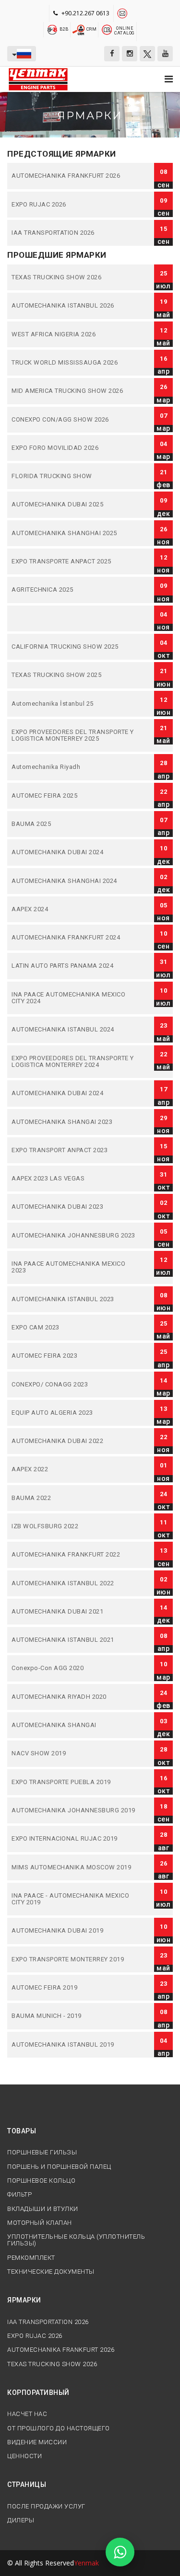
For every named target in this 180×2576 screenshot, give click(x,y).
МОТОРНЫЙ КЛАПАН (40, 2223)
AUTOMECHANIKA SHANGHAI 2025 (74, 533)
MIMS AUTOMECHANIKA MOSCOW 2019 (74, 1867)
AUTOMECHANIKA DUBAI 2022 (74, 1441)
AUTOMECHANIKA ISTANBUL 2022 (74, 1583)
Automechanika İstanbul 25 (74, 704)
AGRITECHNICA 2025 (74, 590)
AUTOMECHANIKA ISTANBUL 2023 (74, 1299)
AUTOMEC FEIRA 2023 (74, 1356)
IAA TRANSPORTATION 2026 (74, 233)
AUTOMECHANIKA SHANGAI (74, 1725)
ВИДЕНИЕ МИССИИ (37, 2442)
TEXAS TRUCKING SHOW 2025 (74, 675)
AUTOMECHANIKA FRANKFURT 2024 (74, 938)
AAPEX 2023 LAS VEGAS (74, 1179)
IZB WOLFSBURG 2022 (74, 1526)
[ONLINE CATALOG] (107, 29)
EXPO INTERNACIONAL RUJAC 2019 (74, 1839)
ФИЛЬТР (19, 2195)
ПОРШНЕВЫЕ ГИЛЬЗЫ (42, 2152)
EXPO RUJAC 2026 (74, 205)
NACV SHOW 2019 (74, 1753)
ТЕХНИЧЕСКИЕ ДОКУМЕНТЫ (51, 2272)
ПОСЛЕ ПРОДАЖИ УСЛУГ (46, 2507)
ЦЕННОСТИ (24, 2456)
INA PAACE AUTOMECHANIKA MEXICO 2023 (74, 1267)
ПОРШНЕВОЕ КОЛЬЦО (41, 2181)
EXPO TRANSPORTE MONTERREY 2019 (74, 1959)
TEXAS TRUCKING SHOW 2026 (74, 277)
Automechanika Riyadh (74, 767)
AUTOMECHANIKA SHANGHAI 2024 (74, 881)
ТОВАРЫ (22, 2131)
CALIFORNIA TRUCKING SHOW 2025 (74, 647)
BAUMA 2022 (74, 1498)
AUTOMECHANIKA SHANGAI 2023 (74, 1122)
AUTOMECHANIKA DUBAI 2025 (74, 504)
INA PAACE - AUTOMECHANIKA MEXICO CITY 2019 (74, 1899)
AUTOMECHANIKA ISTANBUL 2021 (74, 1640)
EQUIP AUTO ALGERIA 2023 (74, 1413)
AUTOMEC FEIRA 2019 (74, 1988)
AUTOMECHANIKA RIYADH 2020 (74, 1697)
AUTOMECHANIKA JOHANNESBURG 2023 (74, 1236)
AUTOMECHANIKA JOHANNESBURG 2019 (74, 1810)
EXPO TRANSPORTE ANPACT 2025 (74, 561)
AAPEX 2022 (74, 1469)
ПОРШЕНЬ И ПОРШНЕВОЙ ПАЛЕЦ (59, 2167)
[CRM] (79, 29)
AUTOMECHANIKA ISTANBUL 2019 (74, 2045)
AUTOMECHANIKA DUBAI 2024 (74, 852)
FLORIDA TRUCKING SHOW (74, 476)
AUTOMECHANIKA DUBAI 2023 (74, 1207)
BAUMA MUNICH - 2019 (74, 2016)
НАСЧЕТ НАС (27, 2414)
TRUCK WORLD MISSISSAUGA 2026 (74, 363)
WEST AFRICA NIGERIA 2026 (74, 334)
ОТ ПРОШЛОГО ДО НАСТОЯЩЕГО (59, 2428)
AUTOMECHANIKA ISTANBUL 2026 (74, 306)
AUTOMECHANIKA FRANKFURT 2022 (74, 1555)
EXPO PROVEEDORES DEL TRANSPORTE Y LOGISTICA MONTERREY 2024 (74, 1062)
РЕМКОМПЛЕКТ (31, 2258)
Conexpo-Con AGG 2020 (74, 1668)
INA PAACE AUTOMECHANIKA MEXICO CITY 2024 (74, 998)
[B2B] (52, 29)
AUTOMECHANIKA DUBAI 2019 (74, 1931)
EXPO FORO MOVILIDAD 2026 (74, 448)
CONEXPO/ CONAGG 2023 (74, 1385)
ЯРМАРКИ (24, 2300)
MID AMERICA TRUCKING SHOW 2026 (74, 391)
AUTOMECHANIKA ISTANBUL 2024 (74, 1030)
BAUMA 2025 (74, 824)
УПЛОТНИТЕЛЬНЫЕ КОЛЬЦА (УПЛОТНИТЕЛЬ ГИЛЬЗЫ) (76, 2240)
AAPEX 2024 (74, 909)
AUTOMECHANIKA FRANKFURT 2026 (74, 176)
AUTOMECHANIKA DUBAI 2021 (74, 1612)
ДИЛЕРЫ (21, 2520)
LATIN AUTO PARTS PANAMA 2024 (74, 966)
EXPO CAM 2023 (74, 1328)
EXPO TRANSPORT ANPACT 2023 (74, 1150)
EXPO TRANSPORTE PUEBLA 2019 (74, 1782)
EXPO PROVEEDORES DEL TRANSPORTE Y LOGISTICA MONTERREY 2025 (74, 736)
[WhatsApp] (120, 2552)
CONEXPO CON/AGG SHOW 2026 (74, 420)
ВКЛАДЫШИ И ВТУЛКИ (43, 2209)
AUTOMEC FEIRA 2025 (74, 796)
